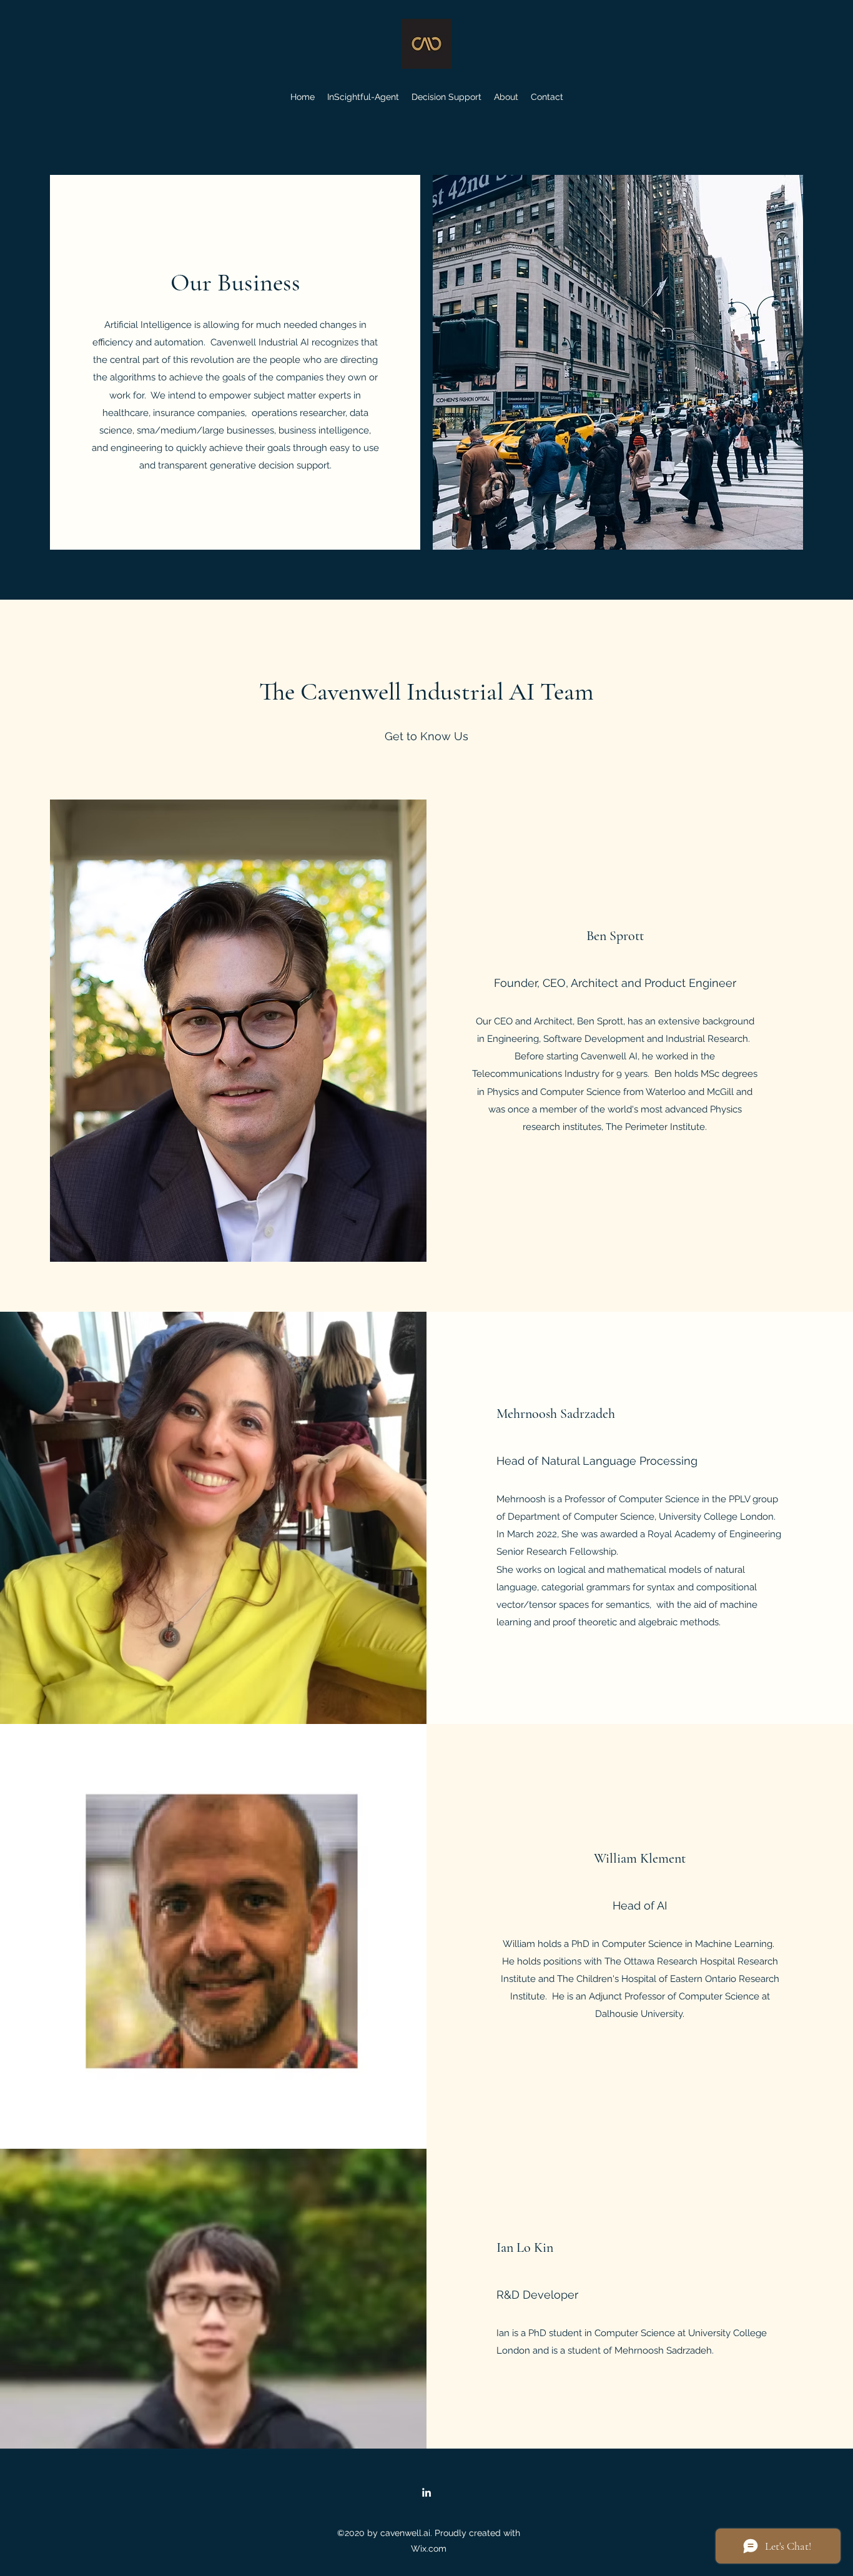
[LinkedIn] (426, 2492)
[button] (446, 97)
